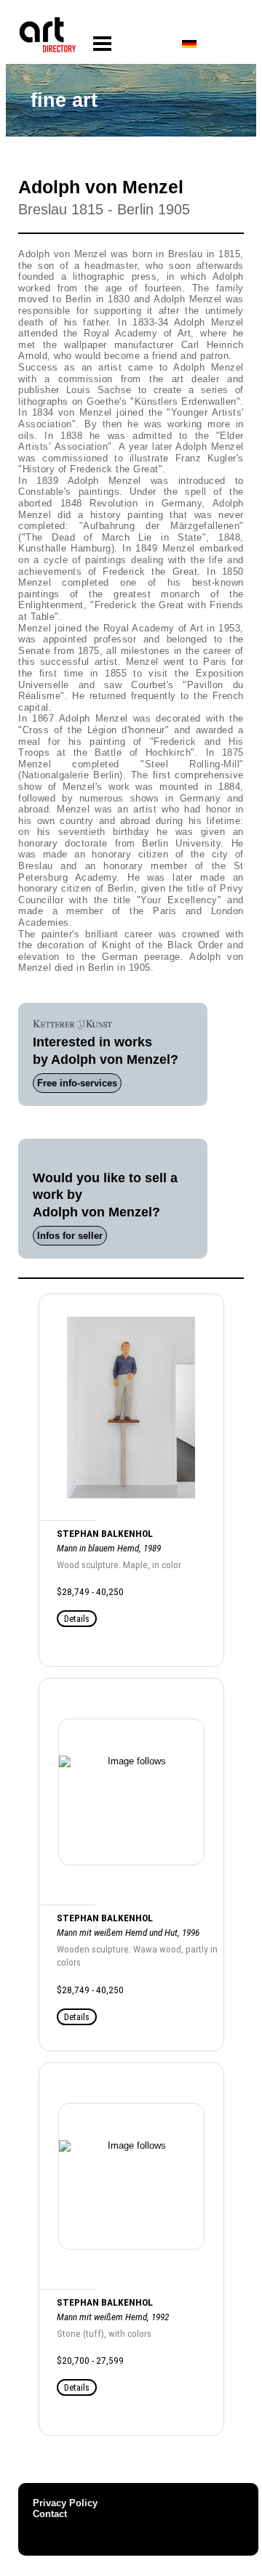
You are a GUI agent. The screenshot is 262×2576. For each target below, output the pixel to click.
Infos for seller (70, 1236)
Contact (50, 2514)
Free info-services (77, 1083)
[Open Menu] (102, 44)
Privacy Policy (65, 2503)
